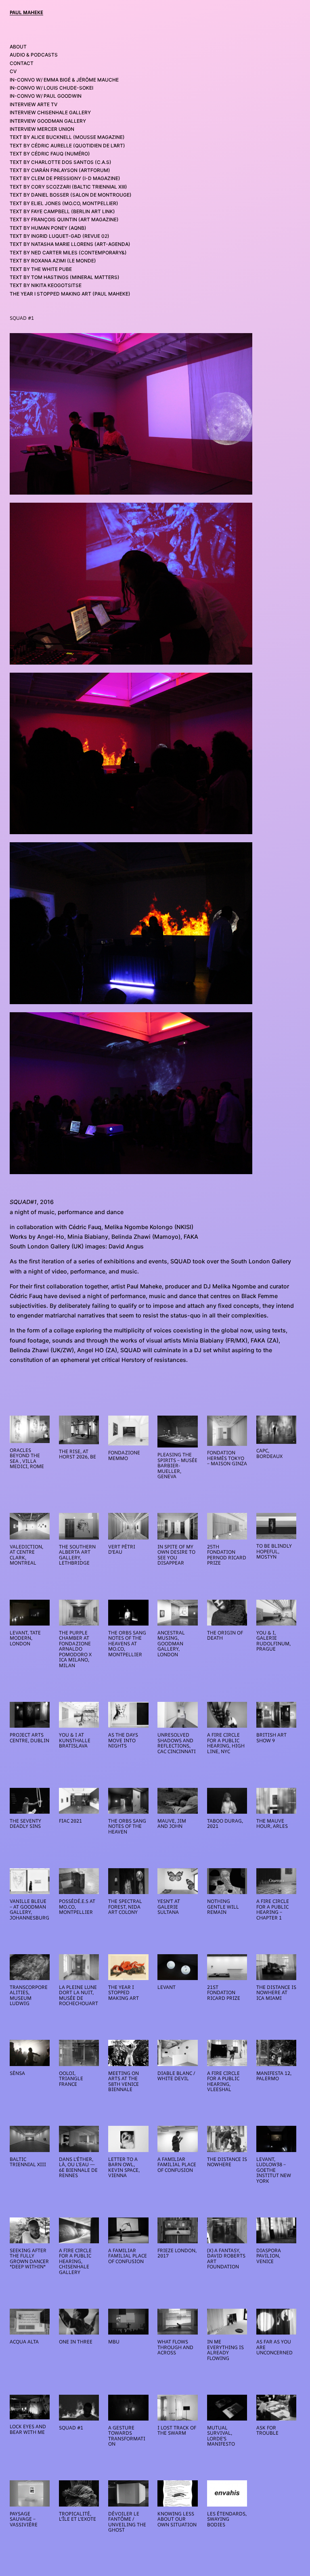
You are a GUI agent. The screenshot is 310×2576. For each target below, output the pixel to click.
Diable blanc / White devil (176, 2076)
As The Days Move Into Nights (123, 1740)
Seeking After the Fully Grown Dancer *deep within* (29, 2259)
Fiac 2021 (70, 1821)
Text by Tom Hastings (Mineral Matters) (65, 277)
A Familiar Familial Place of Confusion (128, 2256)
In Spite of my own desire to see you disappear (176, 1555)
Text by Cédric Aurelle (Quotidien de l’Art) (67, 146)
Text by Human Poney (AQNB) (48, 228)
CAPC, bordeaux (269, 1453)
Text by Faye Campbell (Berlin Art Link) (62, 211)
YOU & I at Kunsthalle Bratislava (75, 1740)
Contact (22, 63)
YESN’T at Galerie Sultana (169, 1907)
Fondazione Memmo (124, 1455)
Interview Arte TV (34, 104)
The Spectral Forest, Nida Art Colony (125, 1907)
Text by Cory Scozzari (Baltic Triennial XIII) (68, 187)
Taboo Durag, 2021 (225, 1824)
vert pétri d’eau (122, 1549)
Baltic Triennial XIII (28, 2162)
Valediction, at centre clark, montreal (26, 1555)
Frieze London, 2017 (177, 2253)
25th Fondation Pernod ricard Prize (227, 1555)
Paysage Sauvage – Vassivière (24, 2519)
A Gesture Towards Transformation (127, 2436)
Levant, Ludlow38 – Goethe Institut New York (274, 2170)
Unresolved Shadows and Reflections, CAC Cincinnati (177, 1743)
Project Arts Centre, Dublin (29, 1738)
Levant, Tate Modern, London (25, 1638)
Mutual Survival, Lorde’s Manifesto (221, 2436)
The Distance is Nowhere (227, 2162)
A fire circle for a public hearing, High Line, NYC (226, 1743)
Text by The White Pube (41, 269)
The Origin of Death (225, 1635)
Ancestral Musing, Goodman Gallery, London (171, 1644)
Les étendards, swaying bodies (227, 2519)
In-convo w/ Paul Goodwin (46, 96)
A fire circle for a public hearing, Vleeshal (223, 2081)
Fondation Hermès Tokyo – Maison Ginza (227, 1458)
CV (13, 71)
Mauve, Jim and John (172, 1824)
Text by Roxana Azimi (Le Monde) (53, 261)
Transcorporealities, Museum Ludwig (29, 1995)
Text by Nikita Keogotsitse (46, 285)
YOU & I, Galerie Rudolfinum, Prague (273, 1641)
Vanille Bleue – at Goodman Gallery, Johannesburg (29, 1909)
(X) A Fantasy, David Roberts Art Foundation (226, 2259)
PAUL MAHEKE (26, 12)
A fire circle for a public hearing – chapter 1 (273, 1909)
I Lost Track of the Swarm (177, 2430)
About (18, 47)
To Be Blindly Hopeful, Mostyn (274, 1551)
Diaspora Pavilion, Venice (269, 2256)
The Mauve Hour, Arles (272, 1824)
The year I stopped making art (124, 1993)
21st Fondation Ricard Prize (224, 1993)
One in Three (76, 2342)
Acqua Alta (24, 2342)
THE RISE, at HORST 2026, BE (77, 1454)
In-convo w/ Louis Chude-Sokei (51, 88)
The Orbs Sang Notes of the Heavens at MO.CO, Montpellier (127, 1644)
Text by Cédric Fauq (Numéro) (50, 154)
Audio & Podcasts (34, 55)
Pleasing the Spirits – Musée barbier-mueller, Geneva (177, 1466)
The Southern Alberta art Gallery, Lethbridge (77, 1555)
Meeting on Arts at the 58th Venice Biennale (124, 2081)
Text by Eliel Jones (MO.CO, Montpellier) (64, 203)
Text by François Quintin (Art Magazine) (64, 219)
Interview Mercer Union (42, 129)
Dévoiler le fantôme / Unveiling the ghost (127, 2522)
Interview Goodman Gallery (48, 121)
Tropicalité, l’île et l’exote (77, 2516)
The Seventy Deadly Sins (25, 1824)
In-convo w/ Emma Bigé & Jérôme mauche (64, 80)
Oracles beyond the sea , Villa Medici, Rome (27, 1458)
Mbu (114, 2342)
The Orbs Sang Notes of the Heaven (127, 1826)
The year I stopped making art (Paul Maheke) (70, 294)
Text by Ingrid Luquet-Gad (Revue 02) (60, 236)
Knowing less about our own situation (177, 2519)
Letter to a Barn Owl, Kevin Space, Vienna (124, 2167)
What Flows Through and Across (175, 2347)
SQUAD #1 (71, 2428)
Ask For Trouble (267, 2430)
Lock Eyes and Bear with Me (28, 2429)
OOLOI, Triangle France (71, 2079)
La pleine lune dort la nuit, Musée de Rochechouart (79, 1995)
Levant (167, 1987)
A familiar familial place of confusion (177, 2165)
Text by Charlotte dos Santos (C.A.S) (61, 162)
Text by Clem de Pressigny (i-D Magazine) (65, 178)
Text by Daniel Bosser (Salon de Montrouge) (71, 195)
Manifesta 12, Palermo (274, 2076)
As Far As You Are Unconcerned (274, 2347)
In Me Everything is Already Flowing (225, 2350)
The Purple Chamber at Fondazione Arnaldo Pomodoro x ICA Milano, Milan (75, 1649)
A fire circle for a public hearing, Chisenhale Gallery (75, 2261)
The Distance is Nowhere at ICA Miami (276, 1993)
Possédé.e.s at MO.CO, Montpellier (77, 1907)
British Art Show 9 (271, 1738)
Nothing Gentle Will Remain (223, 1907)
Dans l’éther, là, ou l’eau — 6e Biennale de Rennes (78, 2167)
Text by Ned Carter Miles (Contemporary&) (68, 253)
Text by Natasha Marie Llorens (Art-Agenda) (70, 244)
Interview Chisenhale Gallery (50, 112)
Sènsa (17, 2073)
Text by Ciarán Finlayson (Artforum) (60, 170)
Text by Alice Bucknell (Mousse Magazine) (67, 137)
